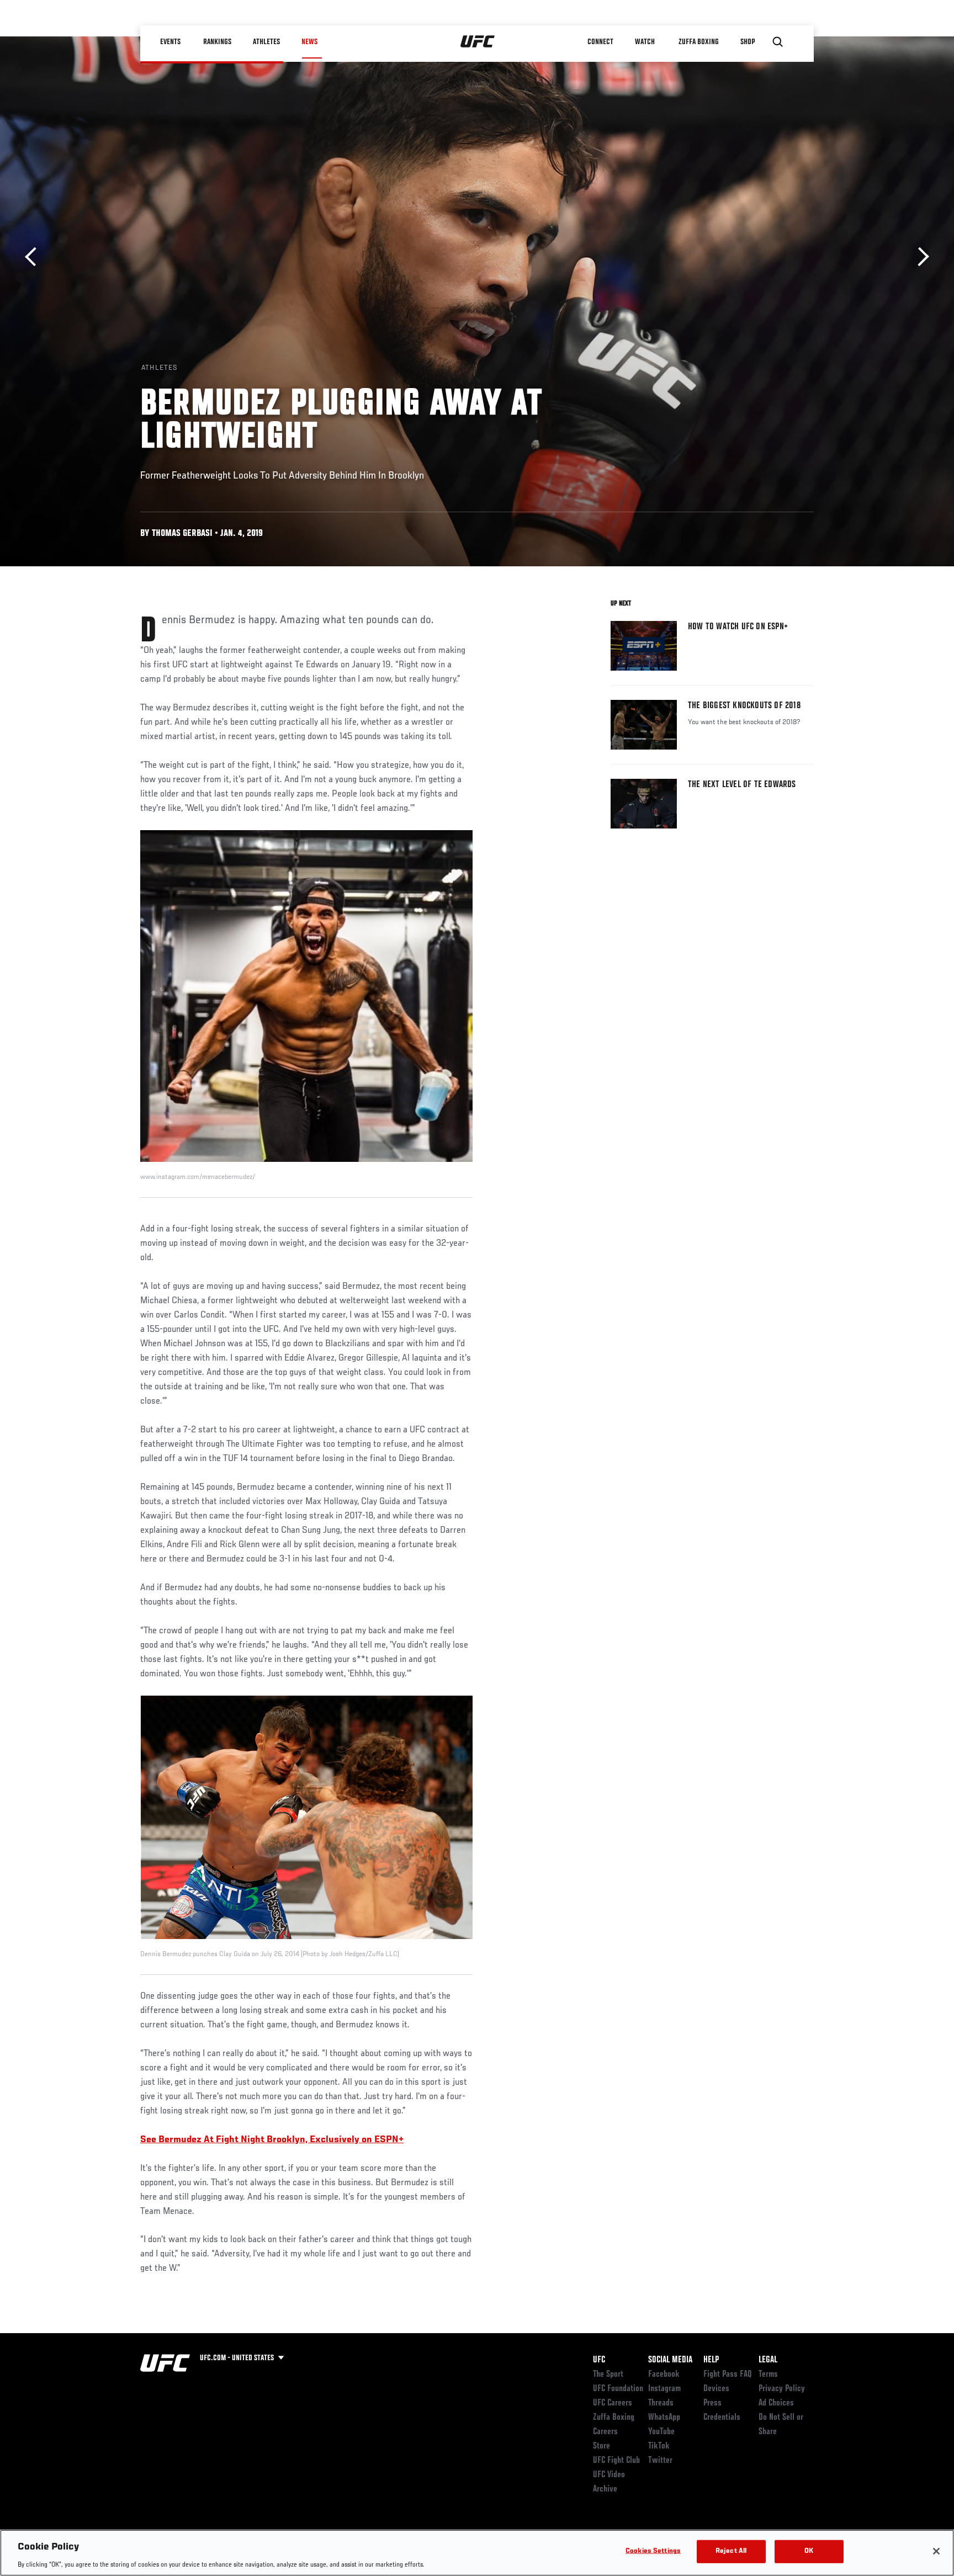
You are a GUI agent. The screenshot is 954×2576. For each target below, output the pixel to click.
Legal (768, 2360)
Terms (768, 2375)
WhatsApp (664, 2418)
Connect (601, 42)
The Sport (608, 2375)
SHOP (748, 42)
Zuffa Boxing (699, 42)
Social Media (670, 2360)
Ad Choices (776, 2403)
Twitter (660, 2461)
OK (809, 2551)
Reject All (731, 2551)
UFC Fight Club (616, 2461)
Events (170, 42)
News (309, 42)
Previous (35, 257)
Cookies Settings (653, 2551)
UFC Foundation (618, 2389)
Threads (661, 2403)
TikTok (659, 2446)
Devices (716, 2389)
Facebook (664, 2375)
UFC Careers (613, 2403)
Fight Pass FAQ (728, 2375)
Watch (645, 42)
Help (711, 2360)
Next (919, 257)
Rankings (217, 42)
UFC (599, 2360)
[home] (478, 42)
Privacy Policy (782, 2389)
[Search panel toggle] (778, 42)
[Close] (936, 2551)
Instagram (664, 2389)
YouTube (661, 2432)
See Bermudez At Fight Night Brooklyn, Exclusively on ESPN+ (272, 2140)
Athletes (266, 42)
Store (601, 2446)
